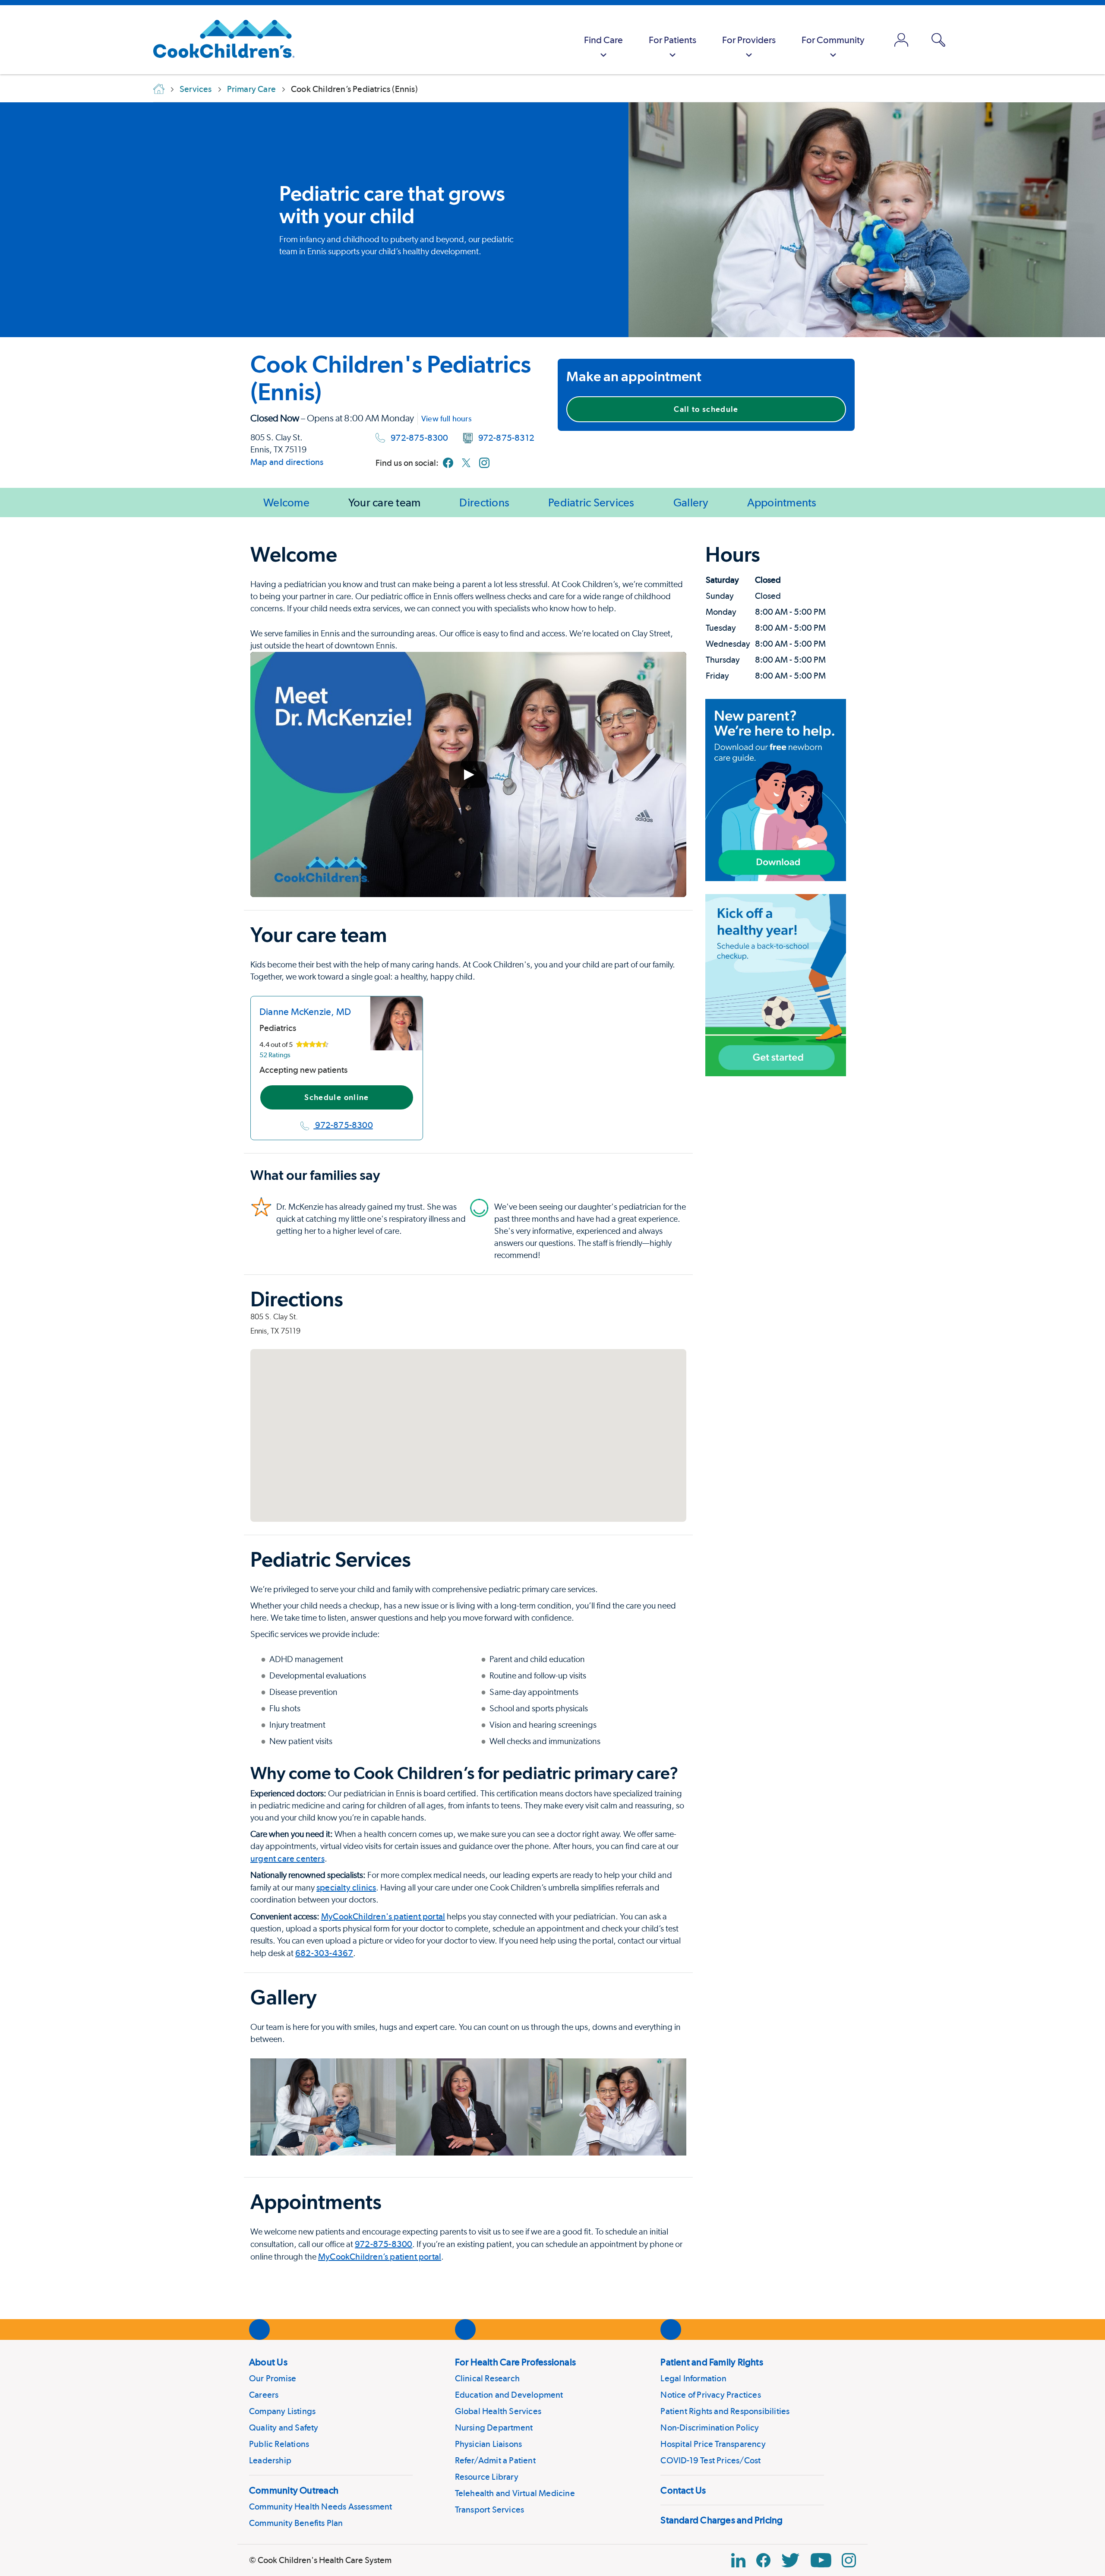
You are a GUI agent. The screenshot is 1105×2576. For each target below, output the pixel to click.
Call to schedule (706, 409)
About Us (268, 2362)
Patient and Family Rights (712, 2362)
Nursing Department (494, 2427)
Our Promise (273, 2378)
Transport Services (490, 2510)
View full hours (446, 419)
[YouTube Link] (821, 2560)
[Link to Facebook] (448, 463)
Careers (264, 2395)
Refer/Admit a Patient (495, 2460)
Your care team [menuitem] (385, 502)
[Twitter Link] (790, 2560)
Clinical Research (487, 2378)
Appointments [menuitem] (782, 502)
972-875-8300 (419, 438)
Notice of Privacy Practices (710, 2395)
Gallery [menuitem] (691, 502)
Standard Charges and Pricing (721, 2520)
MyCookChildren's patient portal (383, 1916)
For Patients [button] (672, 40)
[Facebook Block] (763, 2560)
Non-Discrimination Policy (710, 2427)
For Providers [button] (749, 40)
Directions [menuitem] (484, 502)
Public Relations (279, 2444)
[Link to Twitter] (466, 463)
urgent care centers (287, 1859)
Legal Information (693, 2378)
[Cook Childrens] (219, 40)
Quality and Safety (284, 2427)
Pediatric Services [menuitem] (591, 502)
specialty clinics (346, 1887)
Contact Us (683, 2490)
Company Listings (282, 2411)
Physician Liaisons (489, 2444)
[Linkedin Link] (738, 2560)
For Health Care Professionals (515, 2362)
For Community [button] (833, 40)
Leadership (270, 2460)
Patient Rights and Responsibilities (725, 2411)
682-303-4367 (324, 1953)
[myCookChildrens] (901, 40)
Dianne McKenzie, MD (305, 1011)
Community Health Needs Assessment (321, 2506)
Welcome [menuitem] (286, 502)
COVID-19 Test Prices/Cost (710, 2460)
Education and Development (509, 2395)
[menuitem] (603, 40)
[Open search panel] (938, 40)
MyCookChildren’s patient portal (380, 2257)
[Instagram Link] (849, 2560)
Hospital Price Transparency (713, 2444)
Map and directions (287, 462)
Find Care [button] (603, 40)
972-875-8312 (506, 438)
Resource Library (487, 2477)
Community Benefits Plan (296, 2523)
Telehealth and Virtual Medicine (515, 2493)
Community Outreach (294, 2490)
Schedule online (336, 1097)
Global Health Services (498, 2411)
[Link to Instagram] (484, 463)
